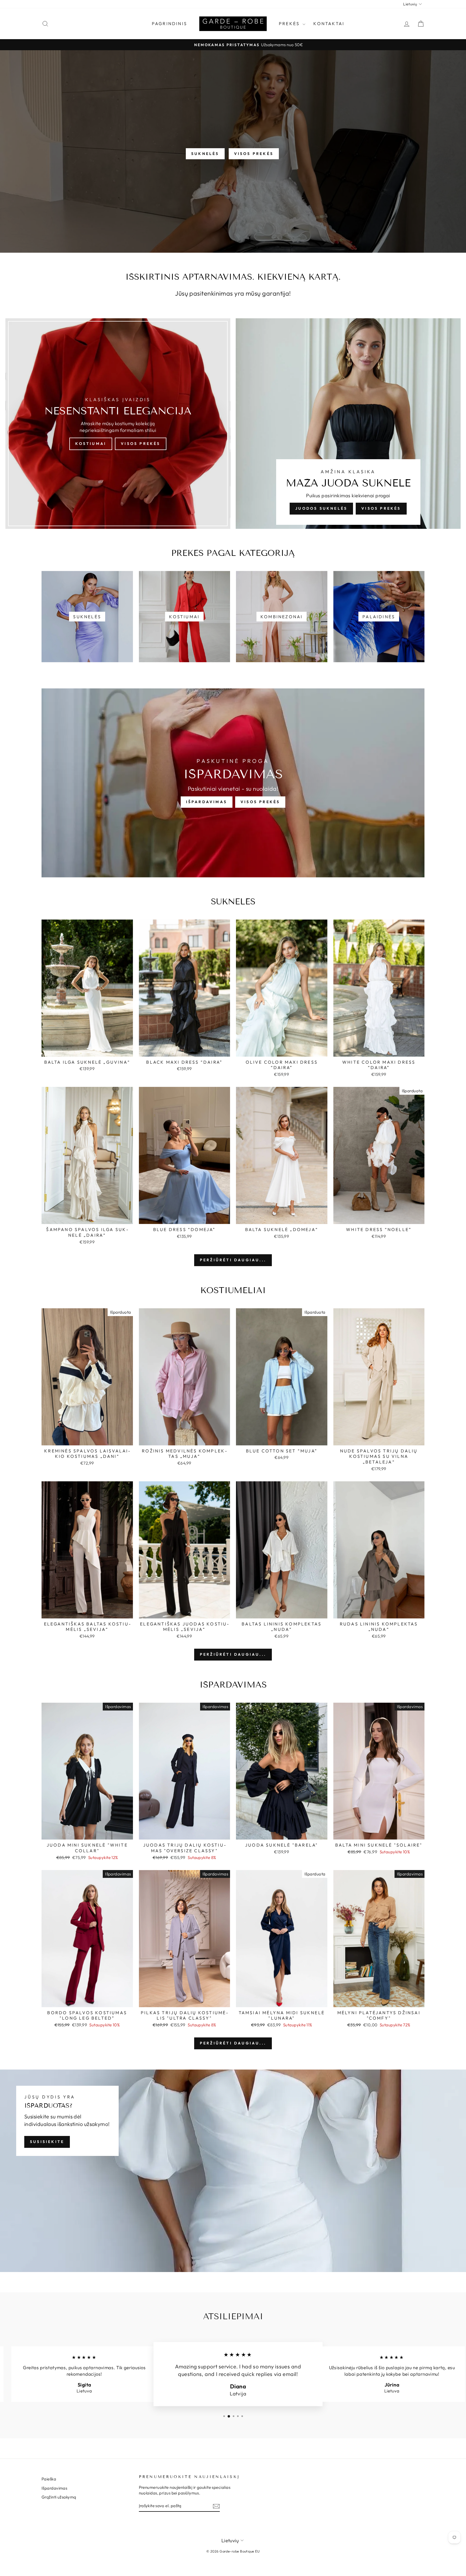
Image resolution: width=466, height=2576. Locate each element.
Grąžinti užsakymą (59, 2497)
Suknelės (205, 154)
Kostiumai (91, 444)
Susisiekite (47, 2142)
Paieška (49, 2479)
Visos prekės (254, 154)
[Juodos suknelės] (348, 424)
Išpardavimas (207, 802)
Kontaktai (329, 23)
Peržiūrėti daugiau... (233, 1260)
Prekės (290, 23)
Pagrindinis (169, 23)
